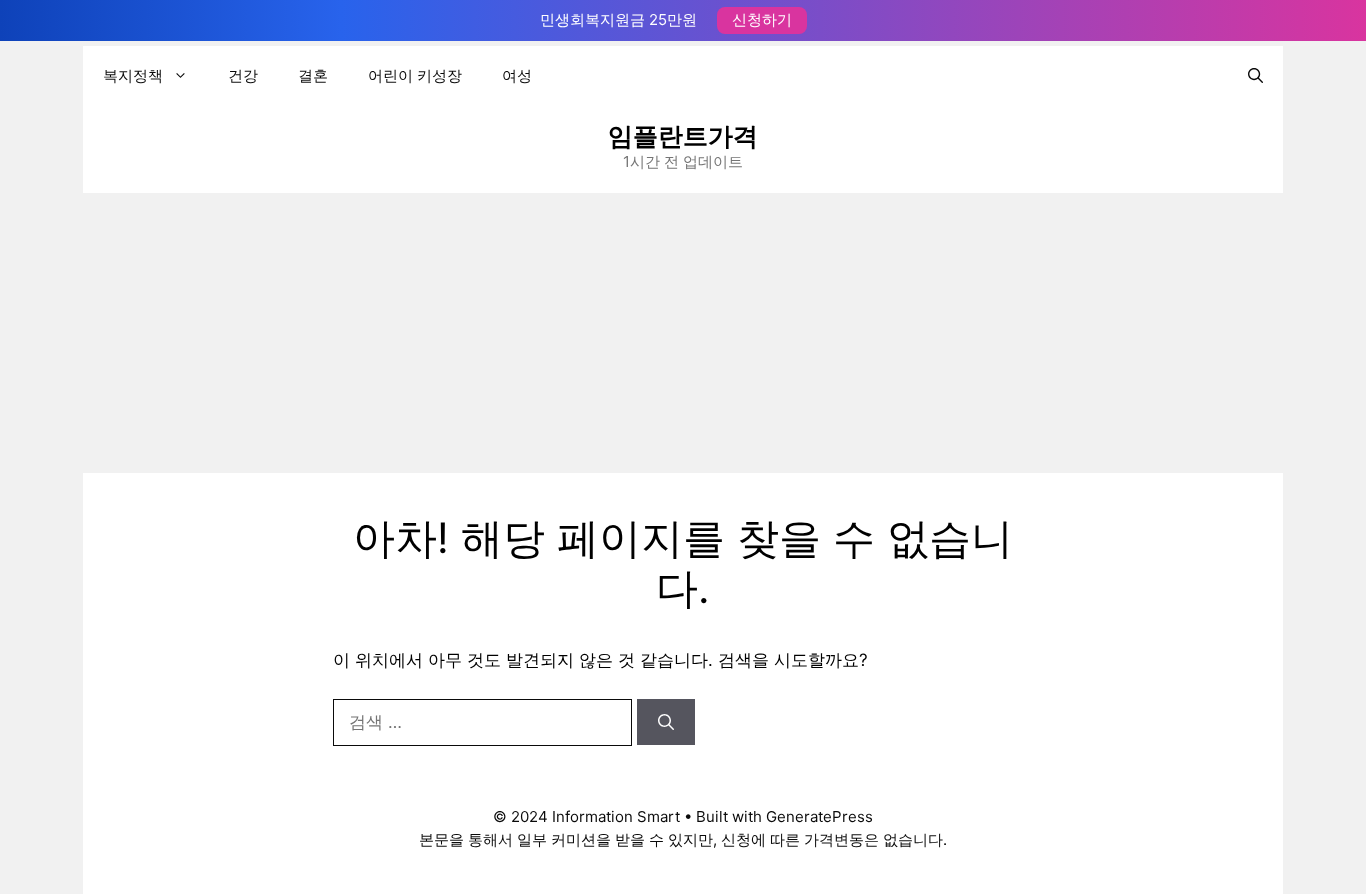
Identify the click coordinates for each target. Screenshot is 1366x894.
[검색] (666, 722)
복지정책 (133, 75)
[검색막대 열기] (1255, 76)
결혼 (313, 75)
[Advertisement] (683, 333)
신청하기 (762, 19)
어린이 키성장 (415, 75)
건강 (243, 75)
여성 (517, 75)
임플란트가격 (683, 136)
